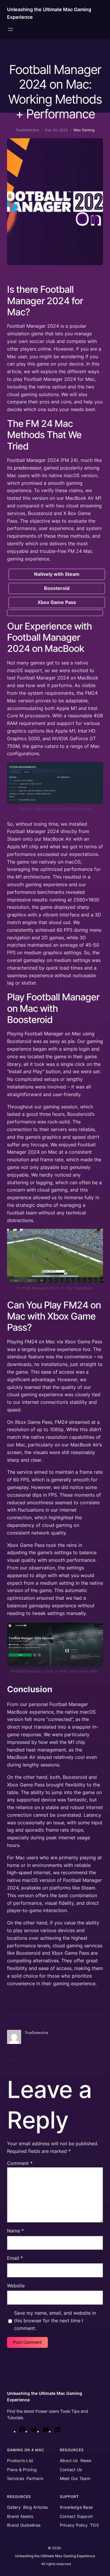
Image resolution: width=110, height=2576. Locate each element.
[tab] (57, 574)
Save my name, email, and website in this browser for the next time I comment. (55, 2321)
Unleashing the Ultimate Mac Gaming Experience (55, 2556)
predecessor (27, 468)
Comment (20, 2163)
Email (15, 2258)
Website (16, 2286)
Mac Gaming (84, 130)
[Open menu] (11, 29)
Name (15, 2231)
